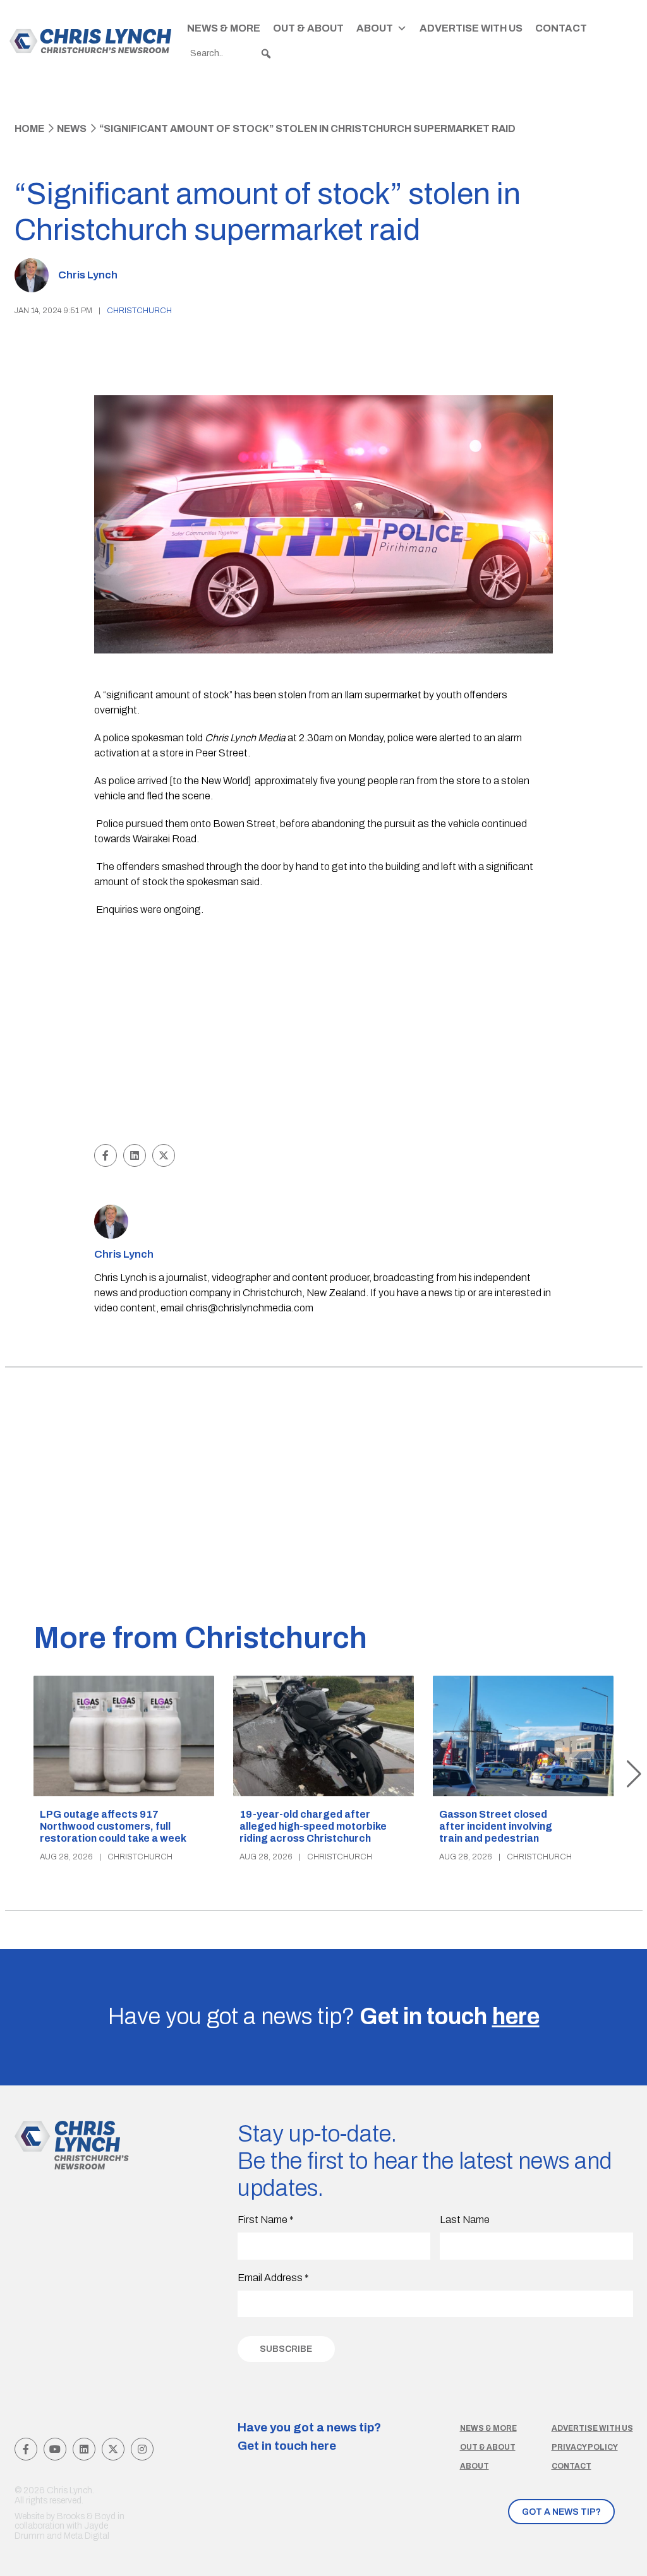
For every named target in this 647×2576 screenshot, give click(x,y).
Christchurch (139, 311)
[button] (266, 54)
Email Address (273, 2278)
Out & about (488, 2447)
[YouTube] (55, 2449)
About (375, 28)
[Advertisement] (324, 1046)
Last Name (465, 2220)
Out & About (308, 28)
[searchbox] (231, 54)
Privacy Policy (585, 2447)
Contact (561, 28)
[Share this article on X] (164, 1155)
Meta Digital (87, 2536)
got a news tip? (561, 2512)
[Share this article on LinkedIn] (135, 1155)
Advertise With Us (471, 28)
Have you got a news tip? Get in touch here (309, 2436)
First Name (266, 2220)
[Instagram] (142, 2449)
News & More (224, 28)
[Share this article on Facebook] (106, 1155)
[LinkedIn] (84, 2449)
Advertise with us (592, 2428)
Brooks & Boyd (86, 2516)
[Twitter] (113, 2449)
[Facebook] (26, 2449)
